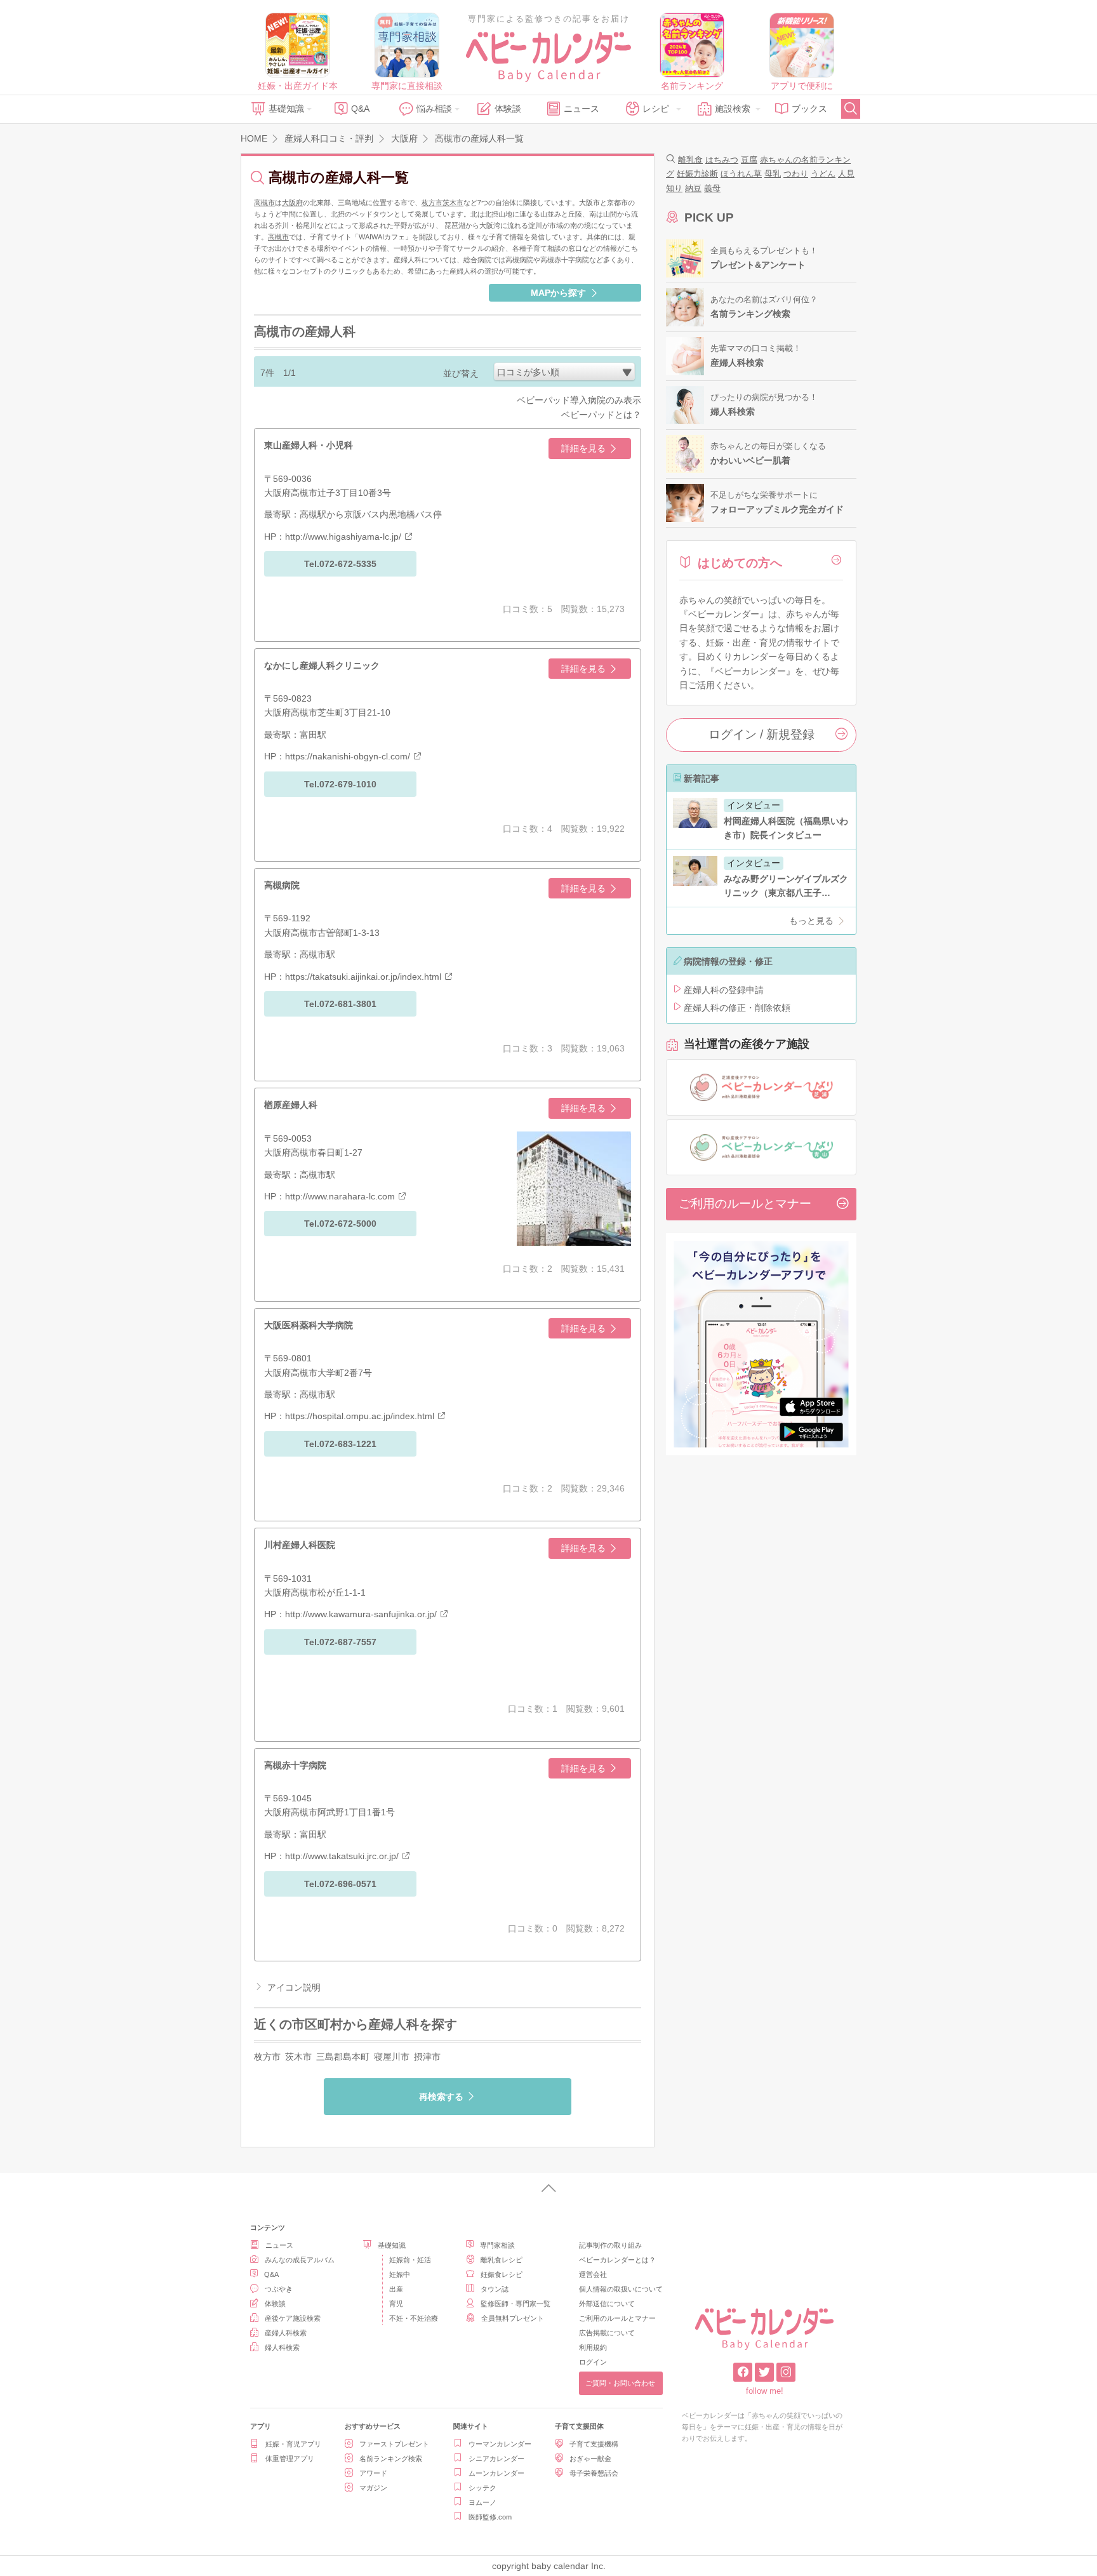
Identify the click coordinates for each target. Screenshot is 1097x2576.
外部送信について (607, 2304)
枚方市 (432, 203)
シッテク (482, 2488)
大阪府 (292, 203)
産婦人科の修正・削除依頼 (737, 1008)
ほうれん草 (741, 174)
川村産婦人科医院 (300, 1545)
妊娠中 (400, 2274)
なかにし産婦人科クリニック (322, 665)
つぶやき (279, 2289)
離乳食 (690, 160)
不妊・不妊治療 (414, 2318)
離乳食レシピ (502, 2260)
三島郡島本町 (343, 2057)
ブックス (809, 109)
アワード (373, 2473)
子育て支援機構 (594, 2444)
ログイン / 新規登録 (761, 734)
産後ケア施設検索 (293, 2318)
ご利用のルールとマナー (745, 1204)
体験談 (508, 109)
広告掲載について (607, 2333)
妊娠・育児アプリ (293, 2444)
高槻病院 (282, 885)
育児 (396, 2304)
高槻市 (264, 203)
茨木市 (453, 203)
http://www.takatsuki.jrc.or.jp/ (342, 1856)
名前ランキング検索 (391, 2459)
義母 (712, 188)
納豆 (693, 188)
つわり (796, 174)
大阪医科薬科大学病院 (309, 1325)
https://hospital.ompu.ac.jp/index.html (360, 1416)
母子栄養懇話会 (594, 2473)
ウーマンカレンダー (500, 2444)
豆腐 (749, 160)
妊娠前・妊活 (410, 2260)
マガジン (373, 2488)
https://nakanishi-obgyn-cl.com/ (348, 756)
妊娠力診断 (697, 174)
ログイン (593, 2362)
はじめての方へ (740, 563)
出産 (396, 2289)
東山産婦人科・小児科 (309, 445)
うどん (823, 174)
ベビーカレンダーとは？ (617, 2260)
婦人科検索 (282, 2347)
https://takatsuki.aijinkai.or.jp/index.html (363, 977)
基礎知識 (286, 109)
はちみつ (722, 160)
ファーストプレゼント (394, 2444)
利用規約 (593, 2347)
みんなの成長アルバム (300, 2260)
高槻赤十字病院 (295, 1765)
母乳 (773, 174)
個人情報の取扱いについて (621, 2289)
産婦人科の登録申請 (724, 990)
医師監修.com (490, 2517)
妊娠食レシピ (502, 2274)
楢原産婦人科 (291, 1105)
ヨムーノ (482, 2502)
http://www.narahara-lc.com (340, 1196)
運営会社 (593, 2274)
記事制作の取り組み (610, 2245)
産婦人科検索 (286, 2333)
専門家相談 (497, 2245)
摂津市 (427, 2057)
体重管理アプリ (290, 2459)
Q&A (360, 109)
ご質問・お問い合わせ (620, 2383)
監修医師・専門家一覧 (515, 2304)
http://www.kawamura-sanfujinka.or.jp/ (361, 1614)
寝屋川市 (392, 2057)
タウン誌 (495, 2289)
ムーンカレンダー (496, 2473)
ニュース (582, 109)
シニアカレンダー (496, 2459)
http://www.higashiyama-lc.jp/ (343, 537)
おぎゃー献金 (590, 2459)
